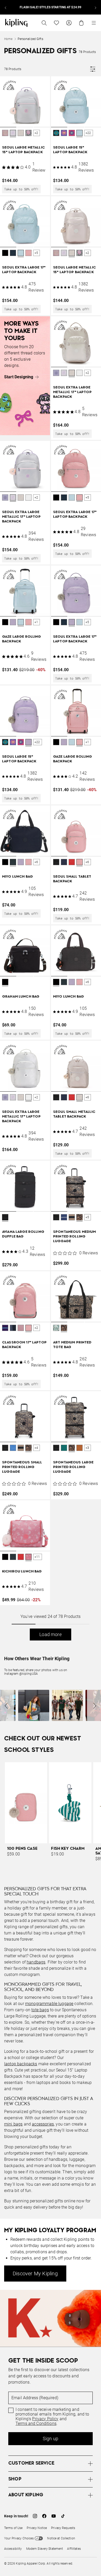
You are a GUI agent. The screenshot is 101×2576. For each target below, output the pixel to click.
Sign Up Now (31, 1386)
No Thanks (70, 1386)
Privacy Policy (64, 1369)
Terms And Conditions (46, 1373)
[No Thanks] (89, 1183)
